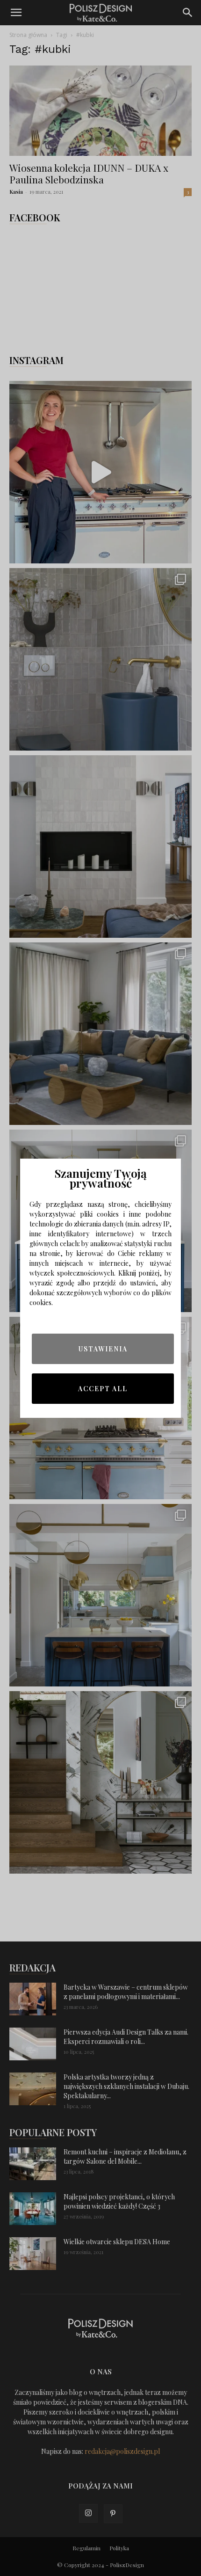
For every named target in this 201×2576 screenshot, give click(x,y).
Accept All (103, 1389)
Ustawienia (103, 1349)
